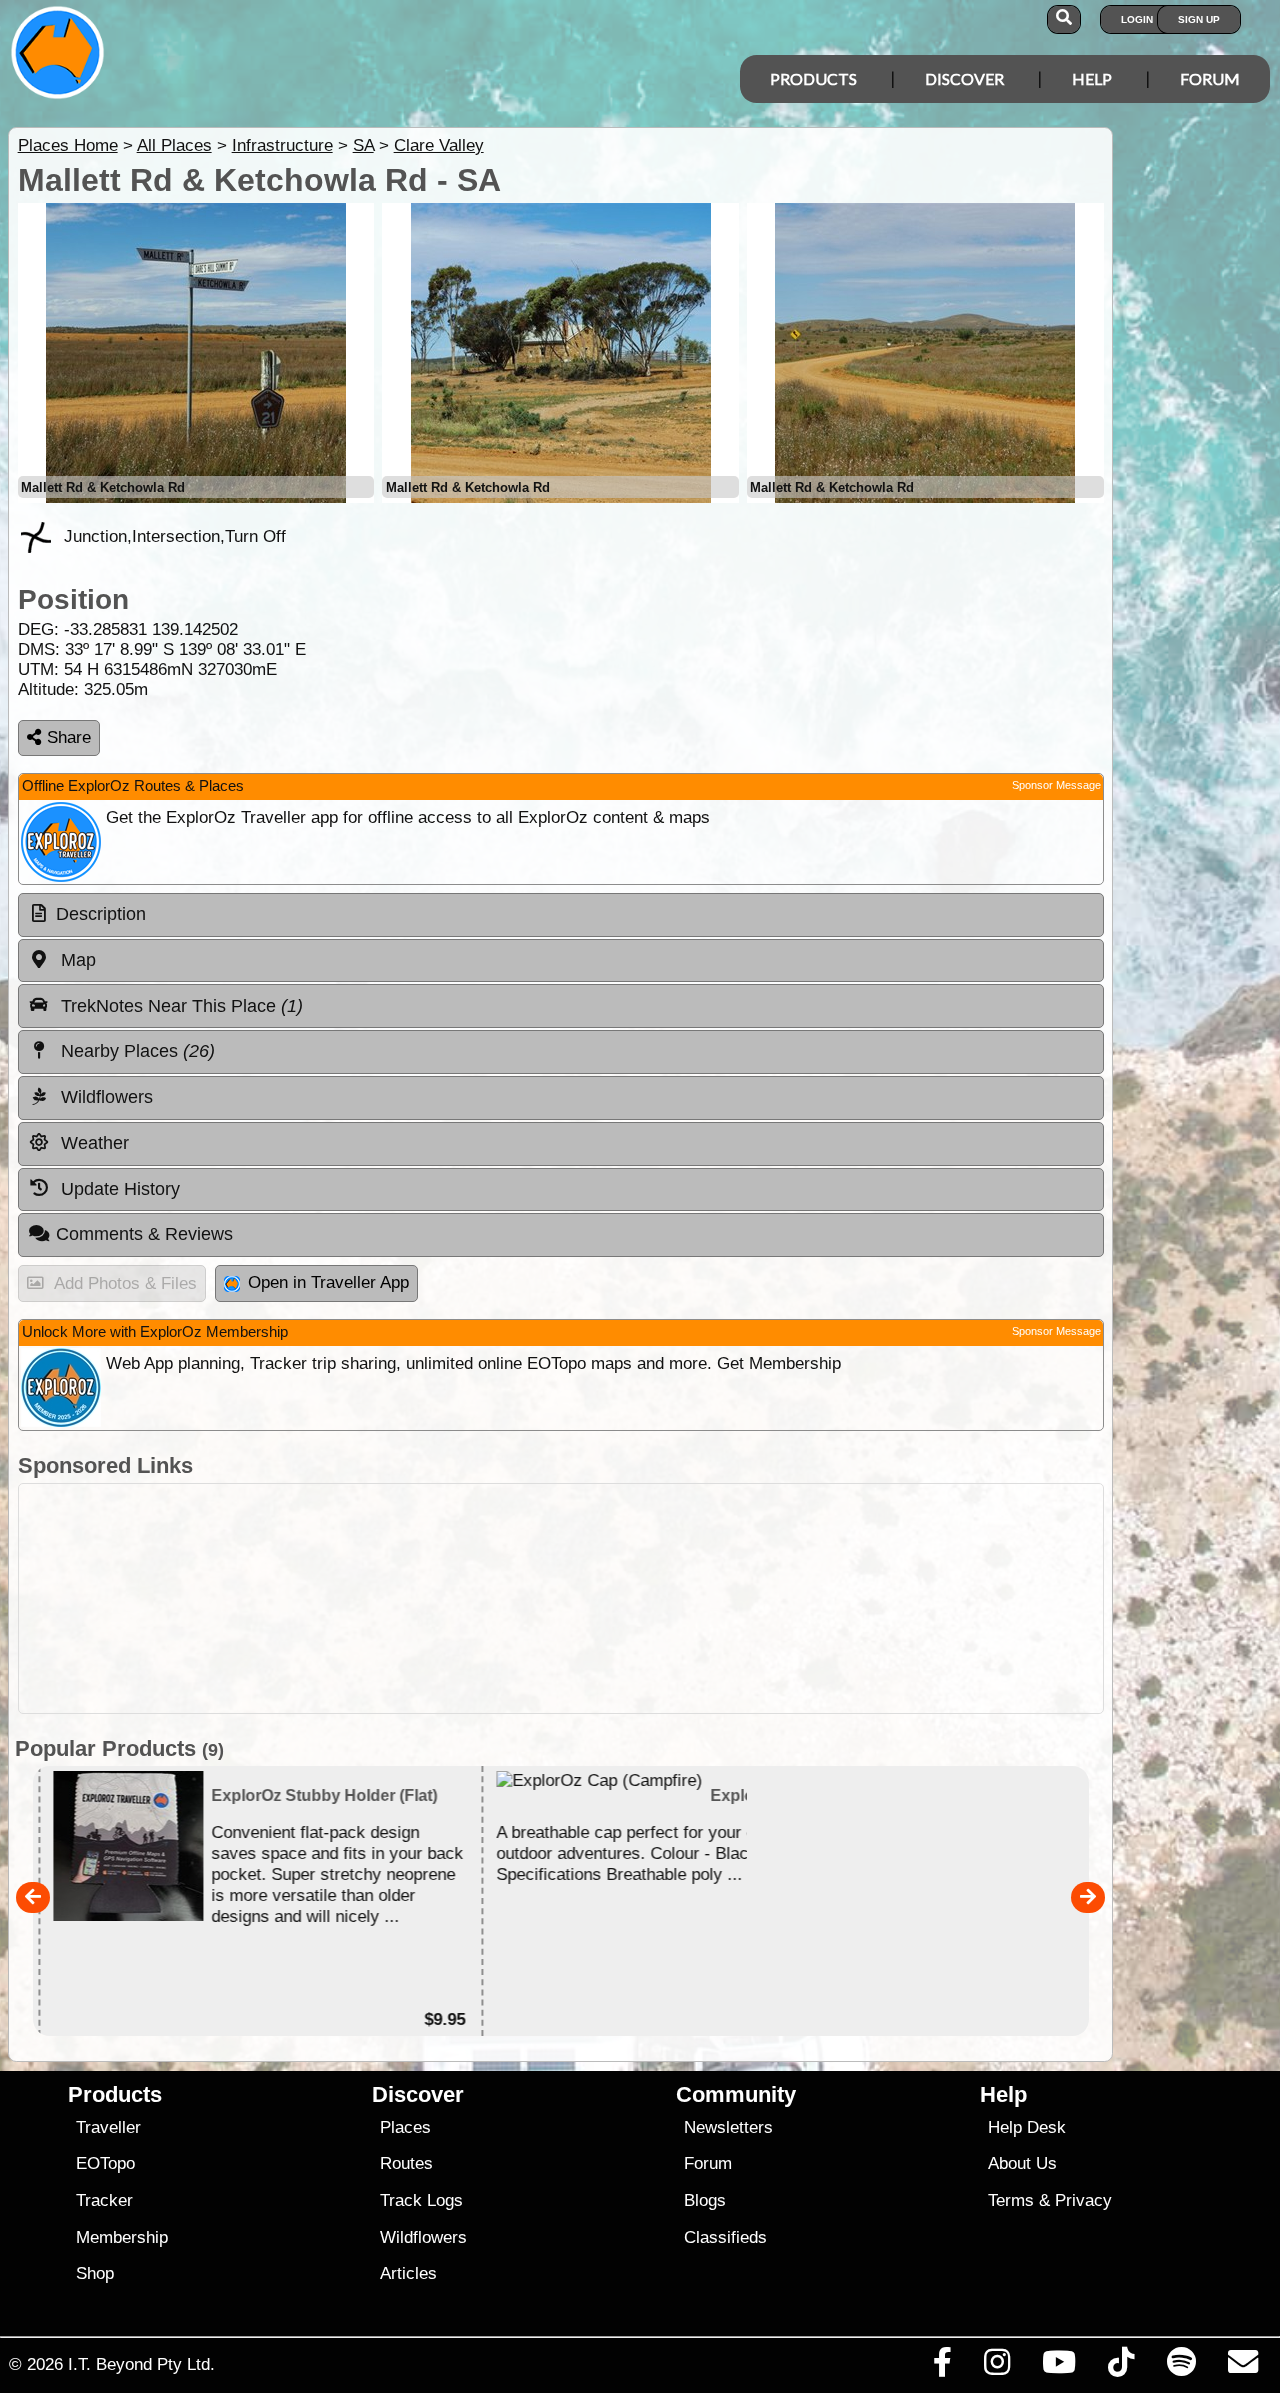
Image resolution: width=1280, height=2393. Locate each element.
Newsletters (728, 2127)
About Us (1022, 2163)
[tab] (561, 915)
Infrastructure (282, 145)
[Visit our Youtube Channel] (1059, 2367)
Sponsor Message (1056, 785)
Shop (95, 2273)
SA (363, 145)
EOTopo (105, 2163)
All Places (174, 145)
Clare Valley (439, 145)
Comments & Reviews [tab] (144, 1234)
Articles (408, 2273)
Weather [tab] (92, 1143)
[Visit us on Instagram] (996, 2367)
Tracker (104, 2200)
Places (405, 2127)
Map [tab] (76, 960)
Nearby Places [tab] (135, 1051)
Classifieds (725, 2237)
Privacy (1083, 2200)
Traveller (108, 2127)
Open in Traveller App (328, 1282)
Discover (964, 78)
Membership (122, 2237)
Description (101, 914)
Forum (1210, 78)
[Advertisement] (561, 1598)
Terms (1011, 2200)
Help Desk (1027, 2127)
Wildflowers (423, 2237)
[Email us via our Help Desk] (1242, 2367)
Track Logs (421, 2200)
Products (813, 78)
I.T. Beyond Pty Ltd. (141, 2364)
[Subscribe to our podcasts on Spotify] (1181, 2367)
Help (1092, 78)
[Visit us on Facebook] (942, 2367)
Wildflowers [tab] (104, 1097)
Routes (406, 2163)
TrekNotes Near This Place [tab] (179, 1006)
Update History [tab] (118, 1189)
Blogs (705, 2200)
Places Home (68, 145)
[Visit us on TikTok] (1121, 2367)
